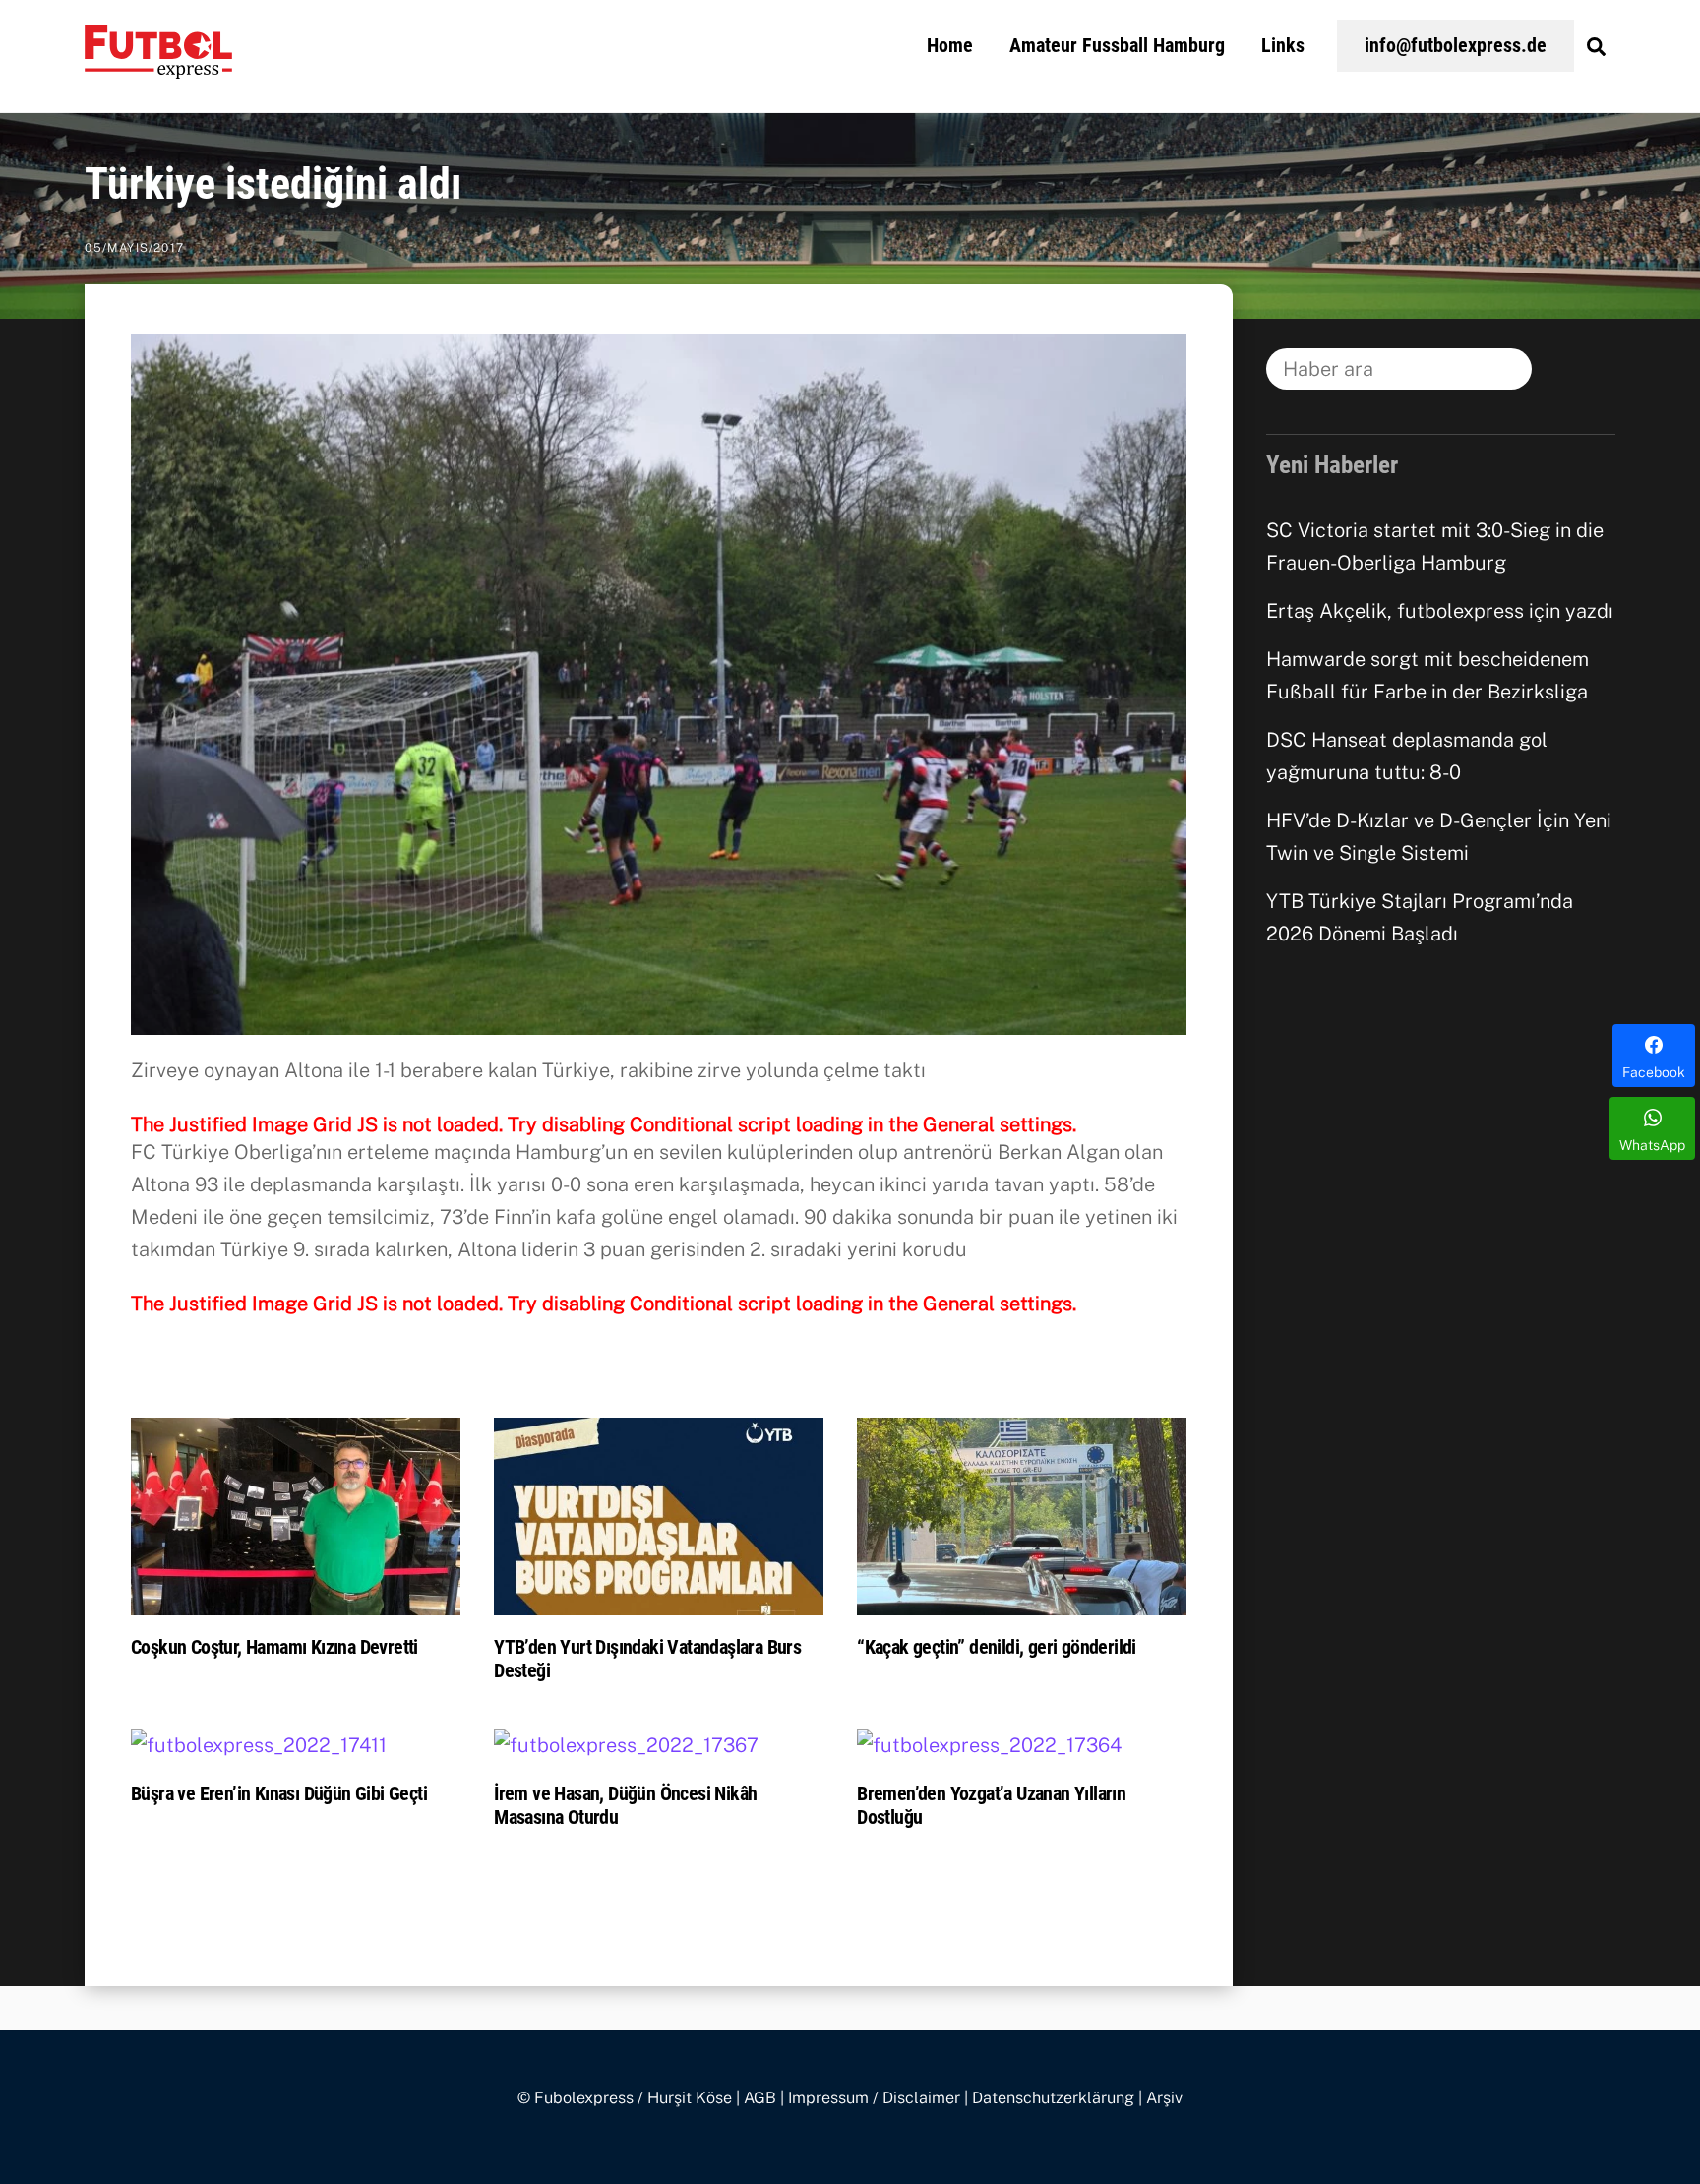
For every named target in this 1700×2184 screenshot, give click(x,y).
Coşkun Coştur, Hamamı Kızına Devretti (274, 1647)
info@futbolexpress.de (1456, 45)
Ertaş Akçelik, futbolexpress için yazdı (1440, 611)
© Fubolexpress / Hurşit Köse (625, 2098)
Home (950, 45)
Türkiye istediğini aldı (273, 184)
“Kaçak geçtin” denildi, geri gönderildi (997, 1647)
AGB (760, 2098)
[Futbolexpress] (158, 67)
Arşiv (1164, 2098)
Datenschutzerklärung (1053, 2098)
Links (1283, 45)
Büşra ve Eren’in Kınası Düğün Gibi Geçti (279, 1793)
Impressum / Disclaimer (874, 2098)
